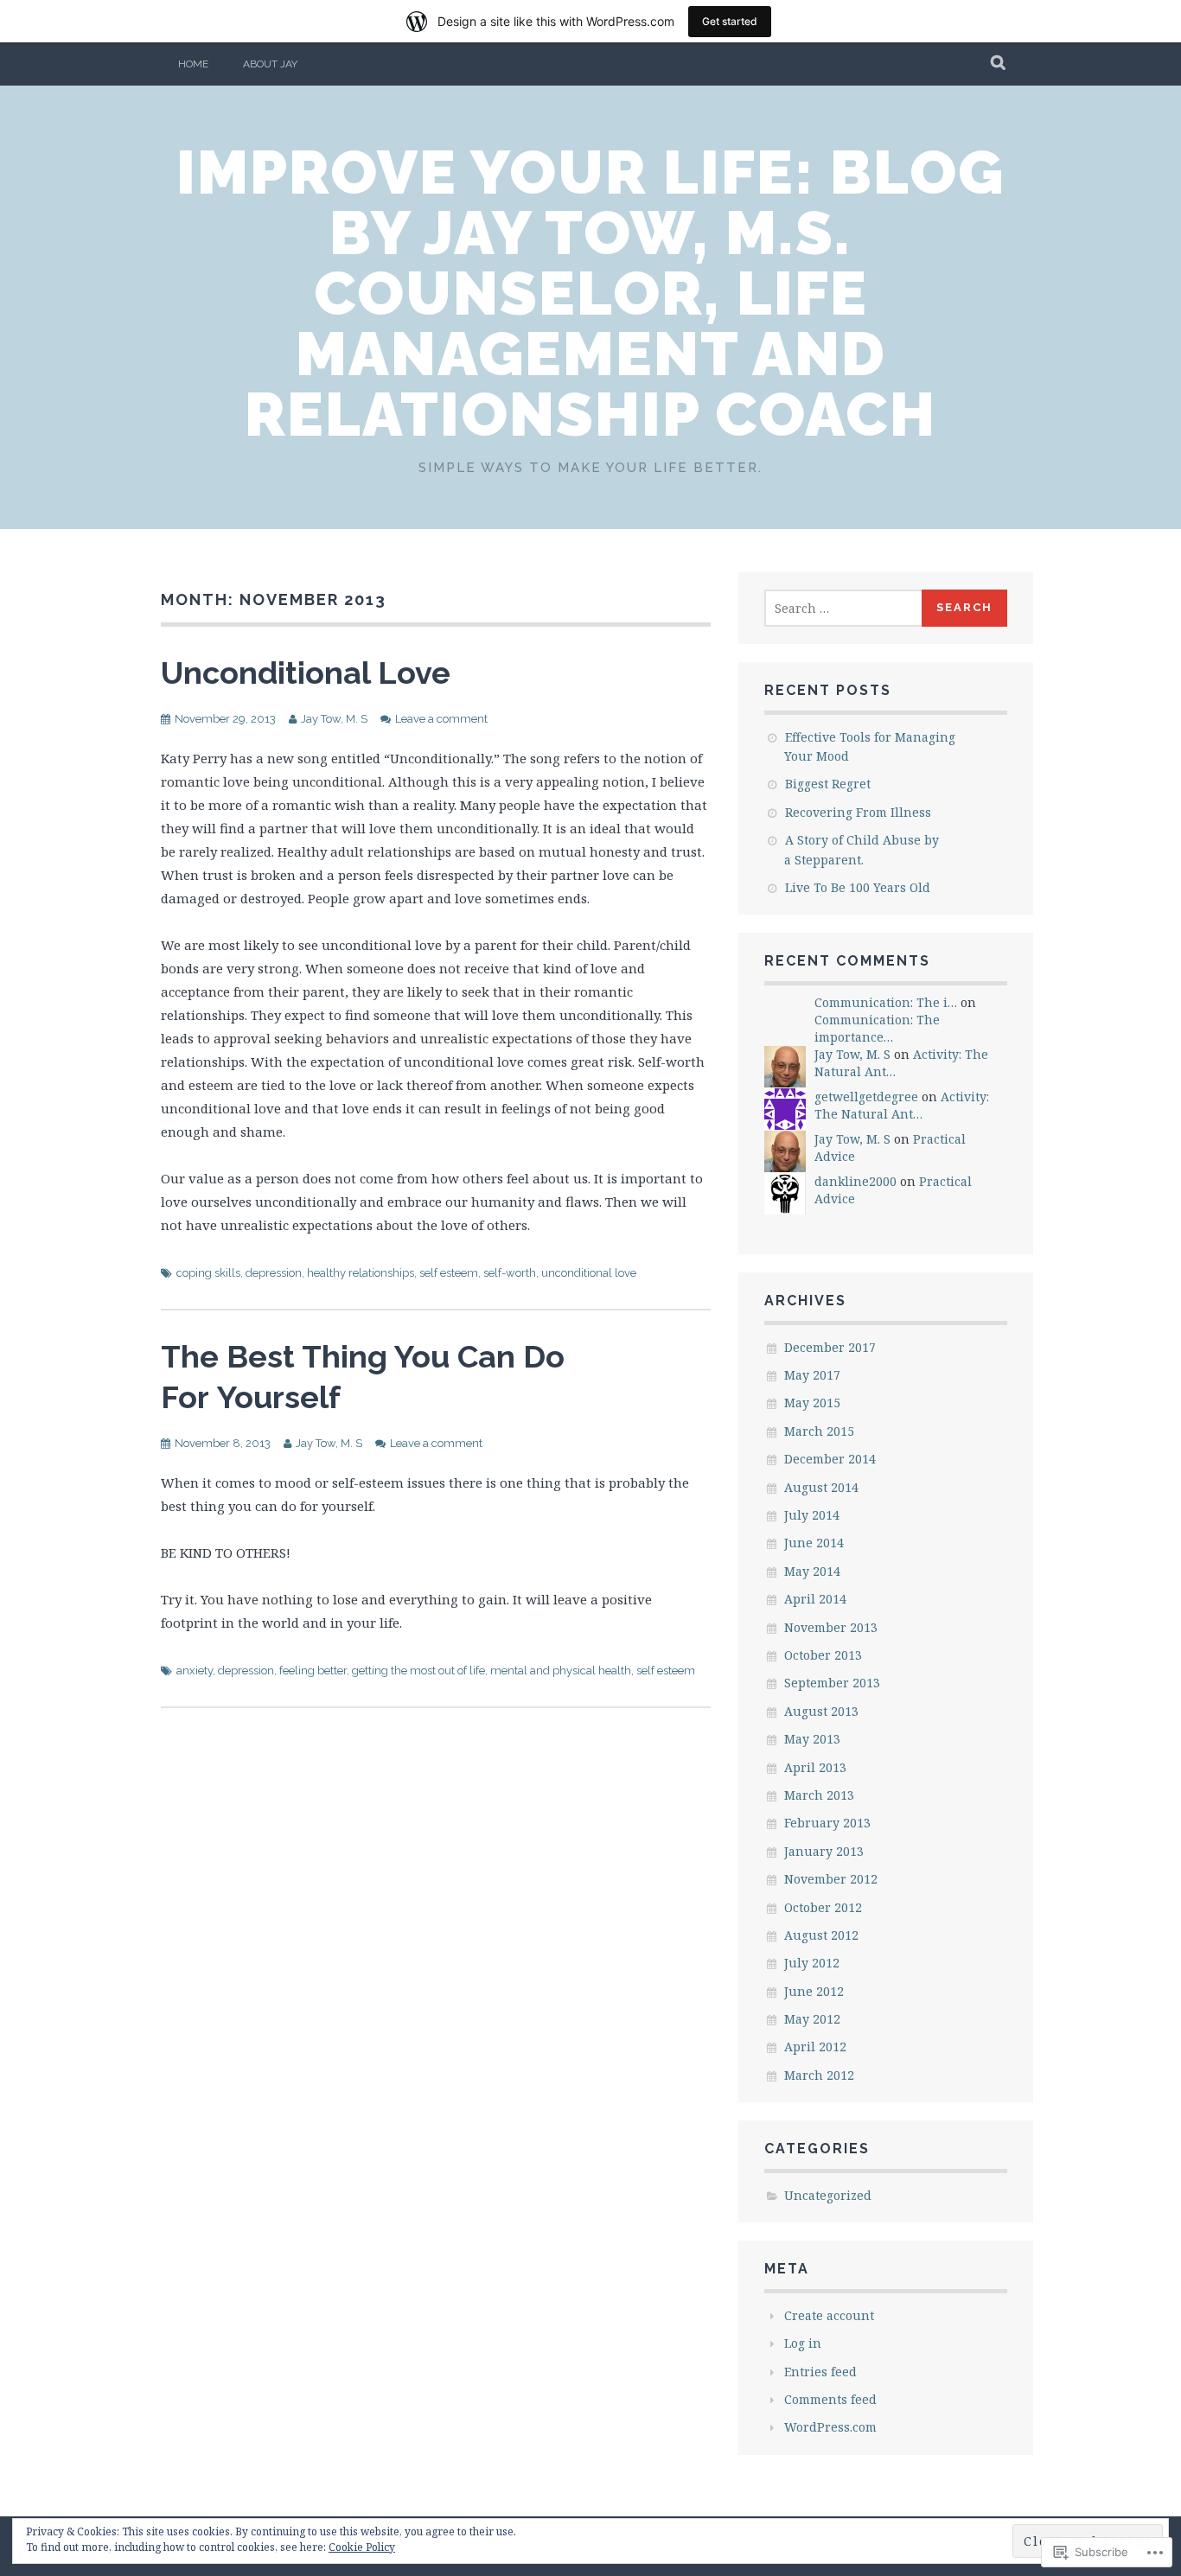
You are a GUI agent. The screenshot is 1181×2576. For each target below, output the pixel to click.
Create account (829, 2315)
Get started (730, 21)
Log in (803, 2343)
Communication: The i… (886, 1002)
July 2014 (812, 1515)
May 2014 (812, 1571)
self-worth (510, 1273)
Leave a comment (441, 719)
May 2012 (812, 2019)
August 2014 (821, 1487)
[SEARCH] (999, 64)
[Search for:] (844, 608)
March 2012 (819, 2075)
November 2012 (831, 1879)
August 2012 (821, 1935)
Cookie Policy (362, 2547)
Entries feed (820, 2372)
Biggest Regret (828, 784)
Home (193, 64)
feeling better (313, 1671)
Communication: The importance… (877, 1028)
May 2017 (812, 1375)
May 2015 (812, 1403)
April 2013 (815, 1767)
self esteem (449, 1273)
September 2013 (832, 1683)
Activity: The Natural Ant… (902, 1105)
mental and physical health (561, 1671)
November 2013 (831, 1627)
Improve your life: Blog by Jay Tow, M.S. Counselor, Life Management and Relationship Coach (590, 293)
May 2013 (812, 1739)
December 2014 (830, 1459)
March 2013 (819, 1795)
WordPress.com (830, 2427)
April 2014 (815, 1599)
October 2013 (823, 1655)
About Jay (270, 64)
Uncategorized (828, 2195)
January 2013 (824, 1851)
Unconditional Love (306, 673)
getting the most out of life (418, 1671)
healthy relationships (361, 1273)
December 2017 (830, 1347)
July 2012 (812, 1963)
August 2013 (821, 1711)
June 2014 (814, 1543)
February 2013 (827, 1823)
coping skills (208, 1273)
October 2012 (823, 1907)
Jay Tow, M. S (334, 719)
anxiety (195, 1671)
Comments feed (830, 2399)
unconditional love (589, 1273)
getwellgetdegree (866, 1097)
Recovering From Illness (858, 812)
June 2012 (814, 1991)
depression (274, 1273)
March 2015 (819, 1431)
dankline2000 (855, 1181)
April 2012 (815, 2047)
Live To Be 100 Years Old (858, 887)
